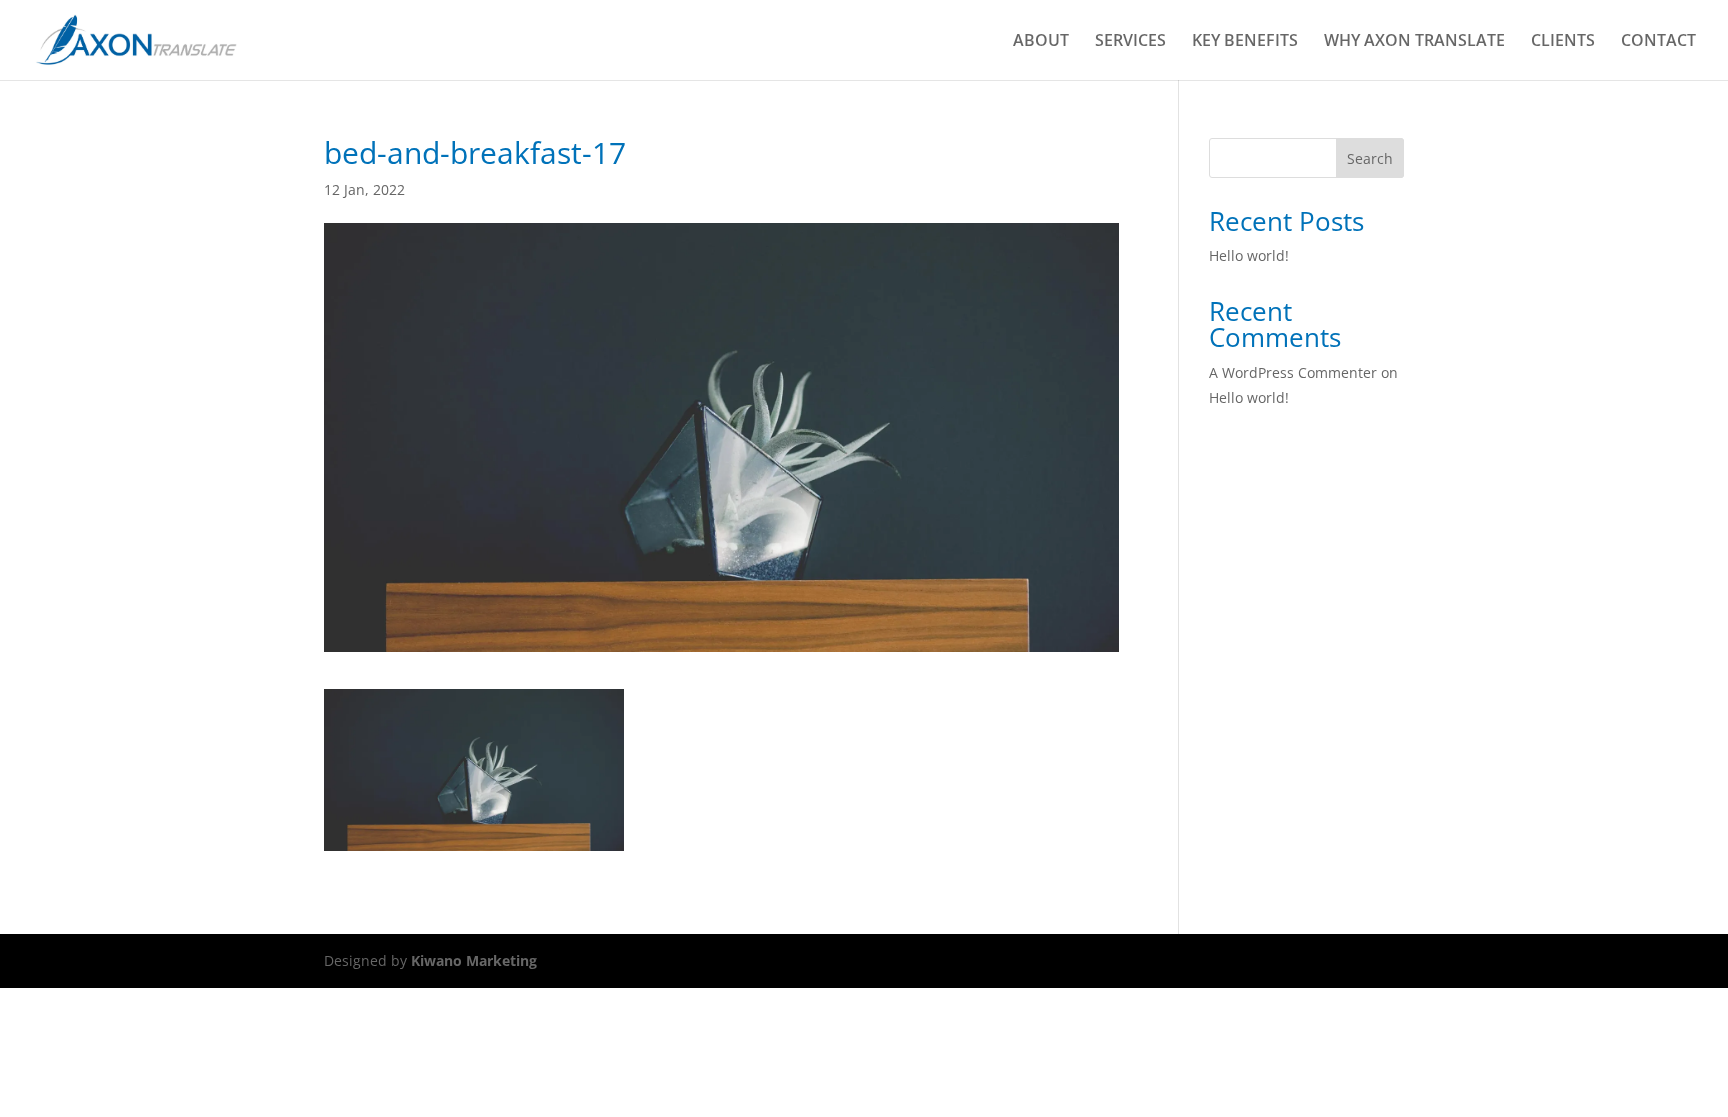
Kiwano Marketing (474, 960)
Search (1370, 158)
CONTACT (1658, 42)
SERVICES (1130, 42)
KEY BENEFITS (1245, 42)
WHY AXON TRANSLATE (1414, 42)
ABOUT (1041, 42)
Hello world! (1249, 255)
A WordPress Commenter (1293, 372)
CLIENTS (1563, 42)
